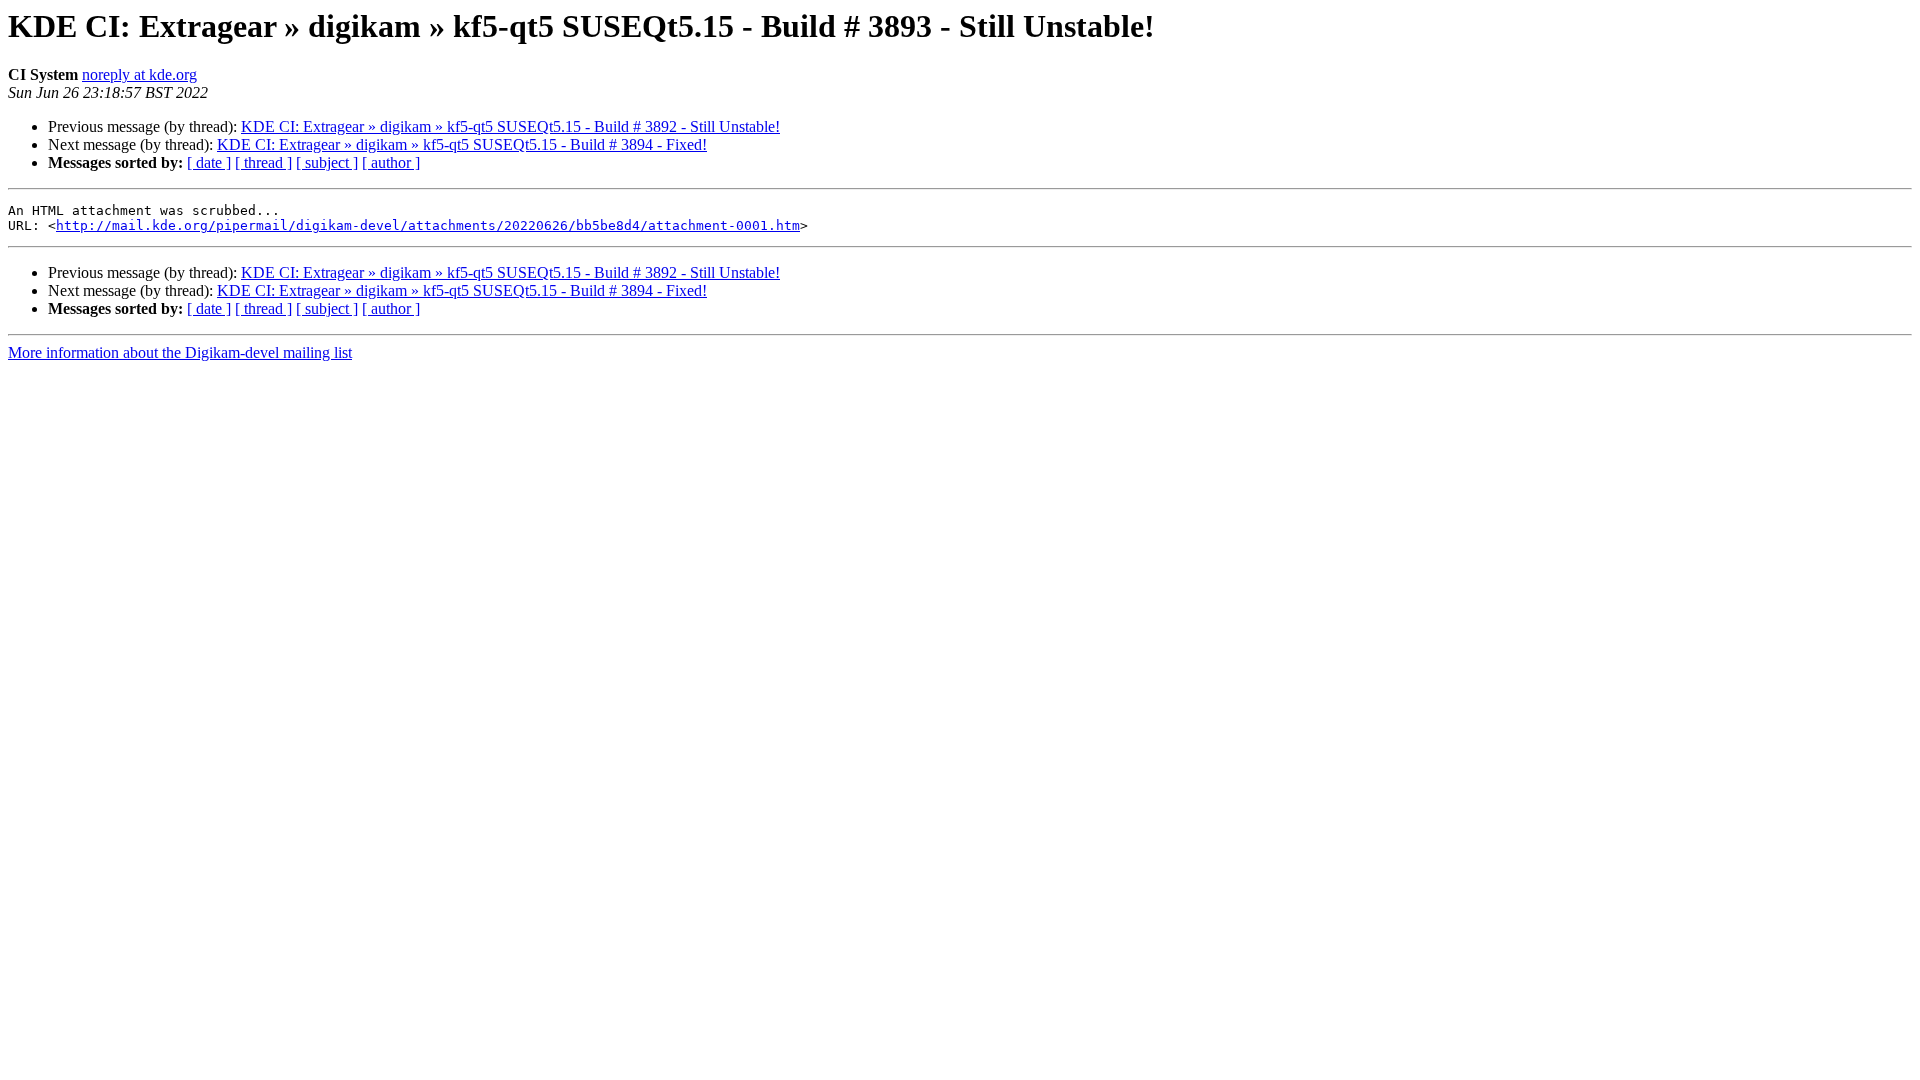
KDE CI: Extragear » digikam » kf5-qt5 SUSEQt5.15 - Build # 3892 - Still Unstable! (510, 126)
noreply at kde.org (139, 74)
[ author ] (391, 162)
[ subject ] (327, 162)
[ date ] (209, 162)
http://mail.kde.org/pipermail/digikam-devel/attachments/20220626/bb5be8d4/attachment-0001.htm (428, 225)
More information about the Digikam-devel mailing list (180, 352)
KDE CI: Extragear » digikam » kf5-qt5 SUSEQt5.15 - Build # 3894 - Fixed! (462, 144)
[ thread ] (263, 162)
